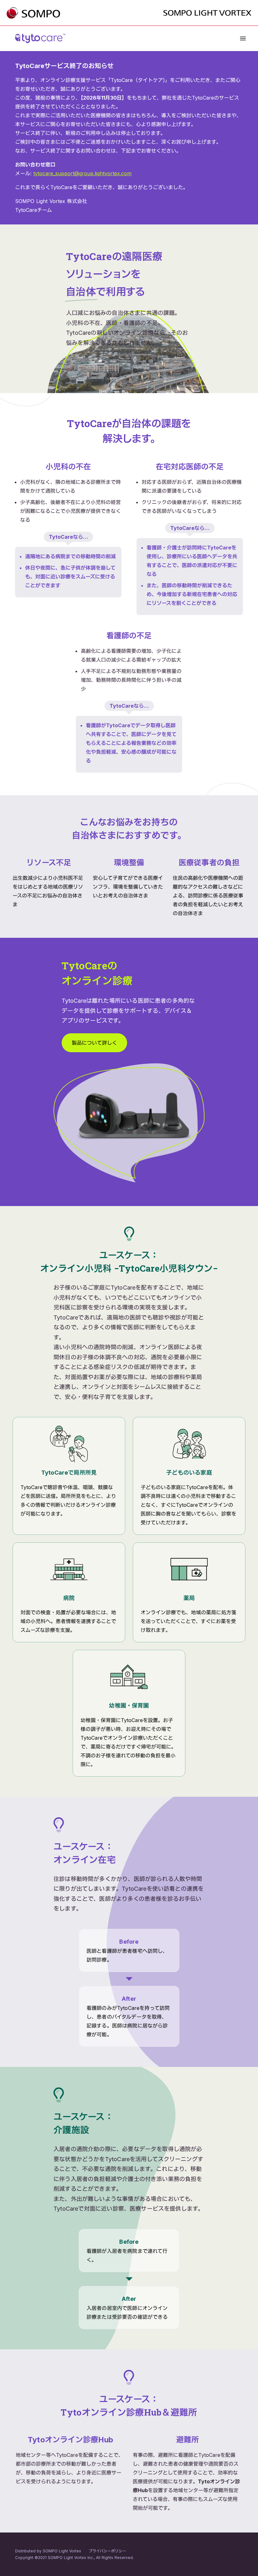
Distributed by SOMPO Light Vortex (48, 2551)
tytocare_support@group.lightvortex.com (82, 173)
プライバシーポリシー (107, 2551)
